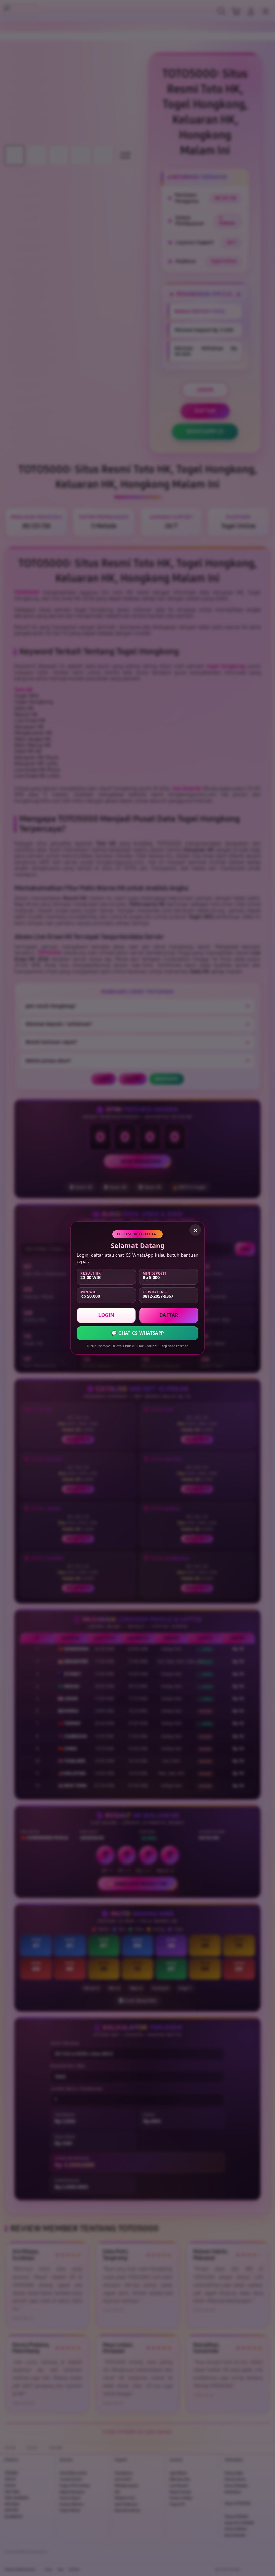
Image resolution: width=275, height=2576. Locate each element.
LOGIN (106, 1315)
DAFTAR (169, 1315)
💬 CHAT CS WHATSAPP (137, 1333)
